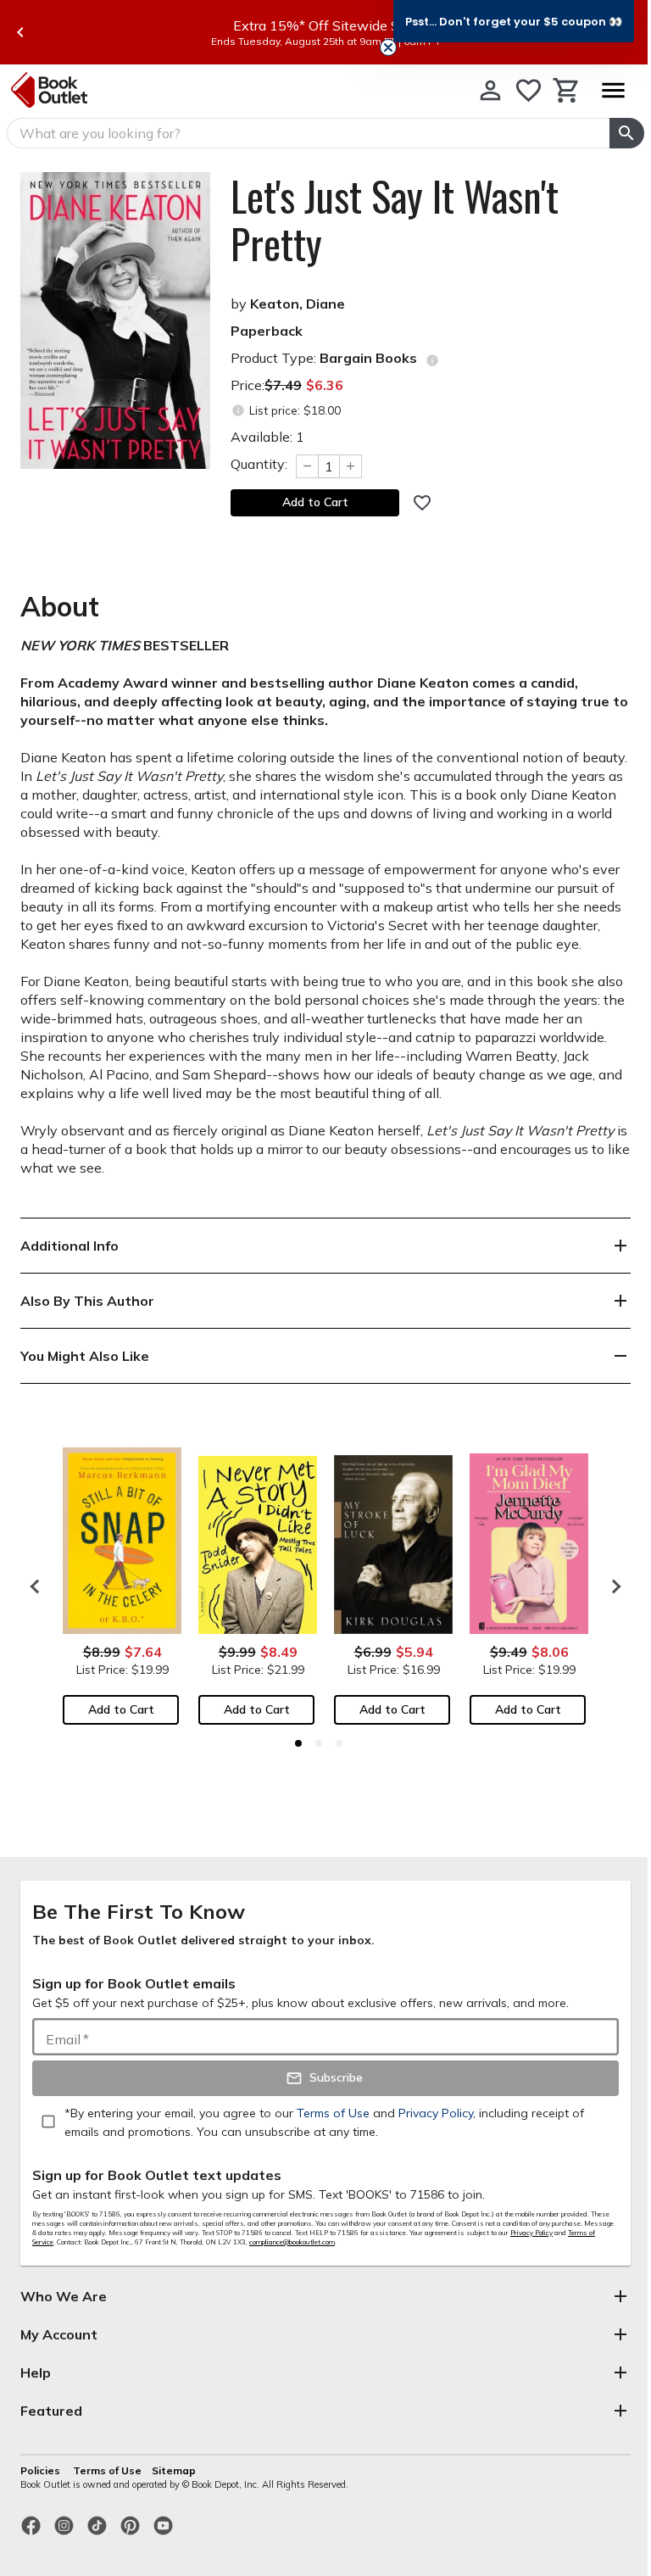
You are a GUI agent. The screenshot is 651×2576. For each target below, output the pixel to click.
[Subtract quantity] (307, 466)
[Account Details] (490, 90)
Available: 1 (267, 437)
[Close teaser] (388, 47)
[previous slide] (20, 32)
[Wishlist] (529, 90)
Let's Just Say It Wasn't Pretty (395, 220)
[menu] (613, 90)
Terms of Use (107, 2470)
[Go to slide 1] (298, 1743)
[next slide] (612, 1586)
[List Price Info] (238, 411)
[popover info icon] (432, 360)
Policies (42, 2470)
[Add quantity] (351, 466)
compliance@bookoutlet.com (292, 2242)
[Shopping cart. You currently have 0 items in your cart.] (567, 90)
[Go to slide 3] (339, 1743)
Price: (287, 385)
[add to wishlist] (422, 503)
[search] (627, 133)
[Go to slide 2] (319, 1743)
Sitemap (174, 2470)
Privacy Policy (531, 2233)
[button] (514, 21)
